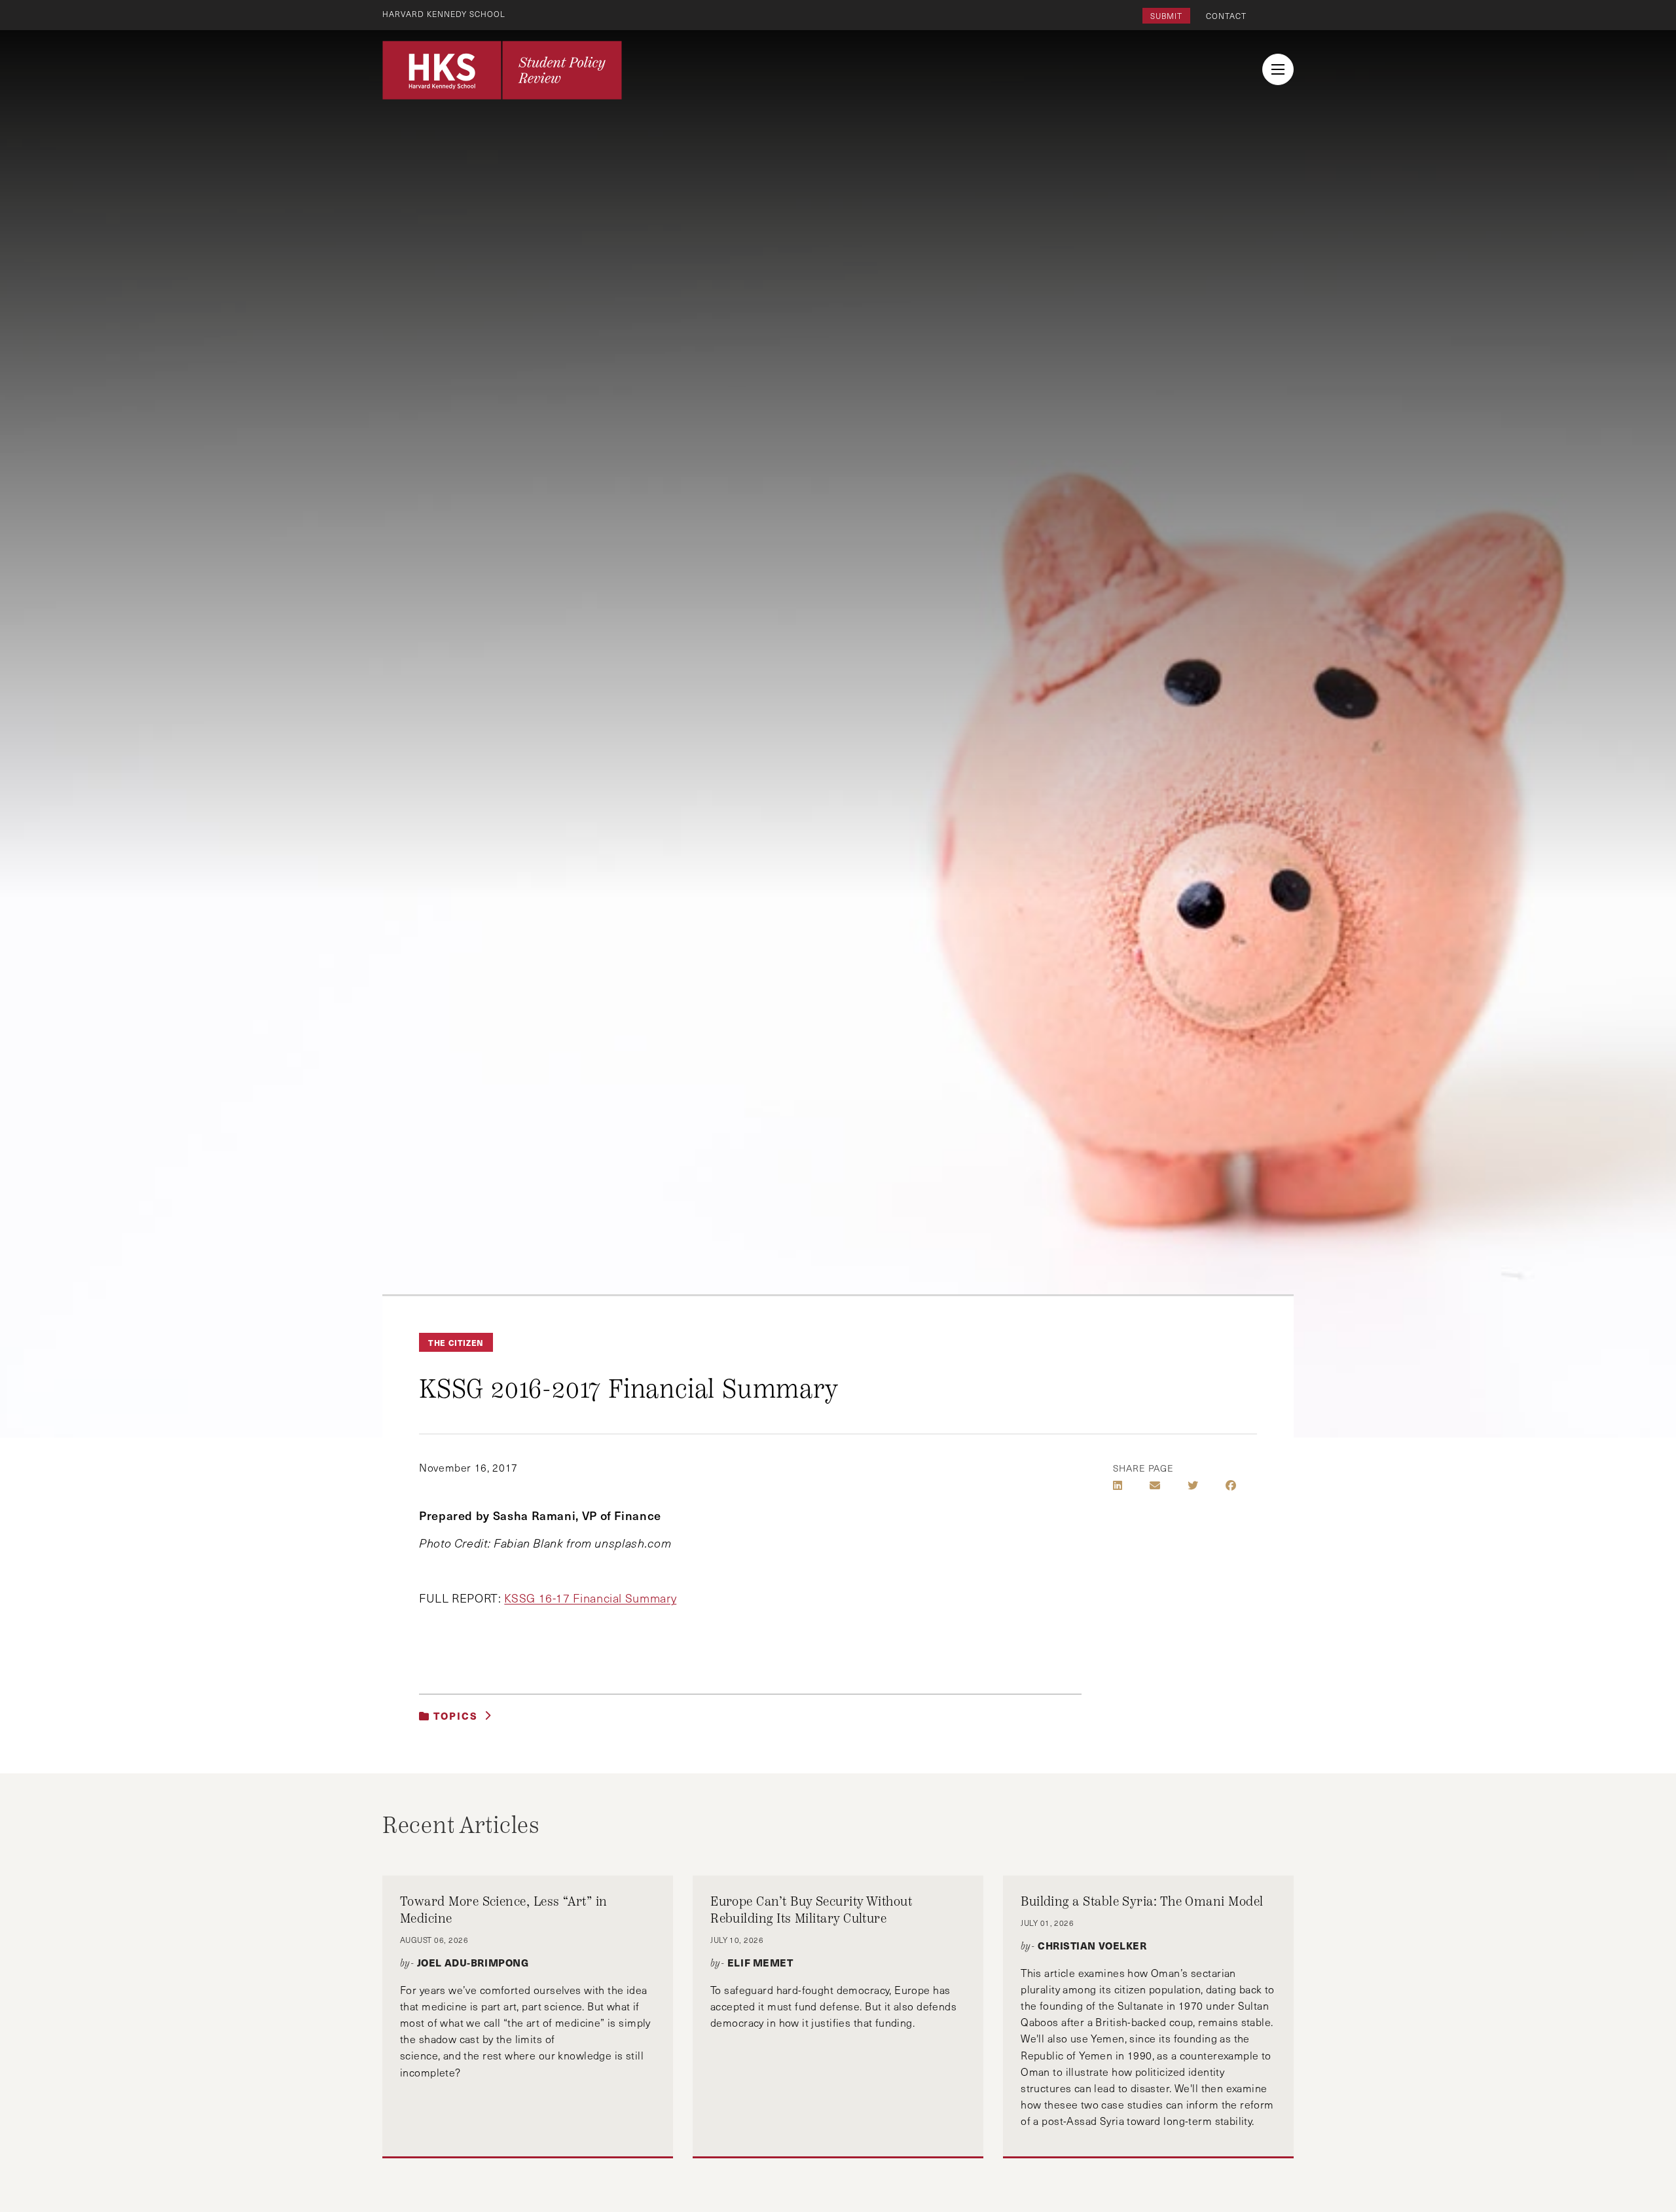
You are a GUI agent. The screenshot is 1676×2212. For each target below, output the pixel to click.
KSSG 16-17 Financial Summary (590, 1598)
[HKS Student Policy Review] (502, 70)
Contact (1226, 16)
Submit (1166, 16)
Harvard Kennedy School (444, 14)
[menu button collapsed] (1278, 69)
